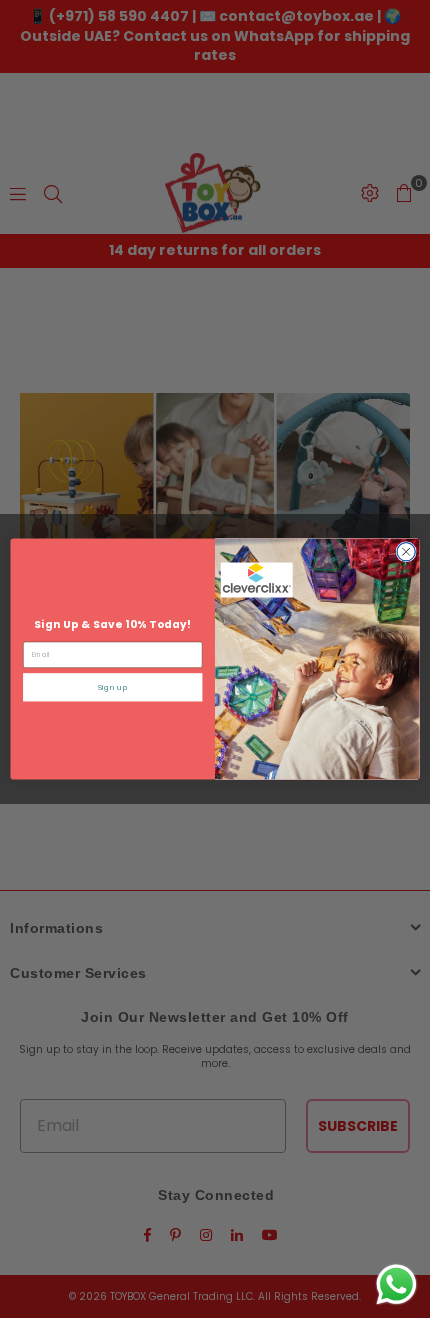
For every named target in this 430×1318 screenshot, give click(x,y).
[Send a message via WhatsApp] (396, 1284)
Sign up (113, 687)
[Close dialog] (406, 552)
